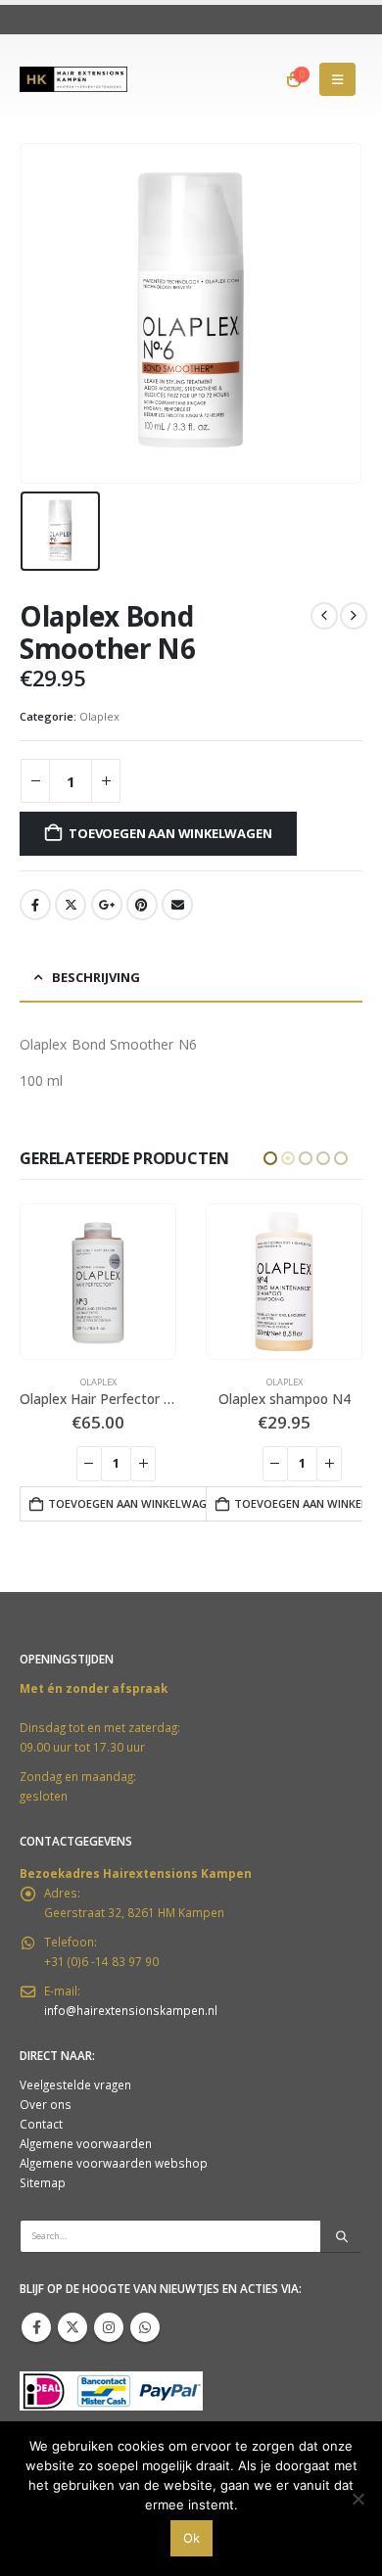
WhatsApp (145, 2327)
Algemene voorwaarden (86, 2143)
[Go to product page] (98, 1282)
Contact (41, 2124)
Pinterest (142, 905)
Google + (107, 905)
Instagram (109, 2327)
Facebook (35, 905)
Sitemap (43, 2182)
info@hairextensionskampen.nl (131, 2010)
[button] (337, 79)
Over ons (46, 2104)
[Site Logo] (73, 79)
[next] (354, 616)
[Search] (341, 2236)
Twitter (71, 905)
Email (177, 905)
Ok (191, 2538)
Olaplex (99, 716)
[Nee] (358, 2499)
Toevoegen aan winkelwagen (170, 833)
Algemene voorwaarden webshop (114, 2163)
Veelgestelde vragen (75, 2084)
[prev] (324, 616)
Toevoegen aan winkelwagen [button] (130, 1503)
